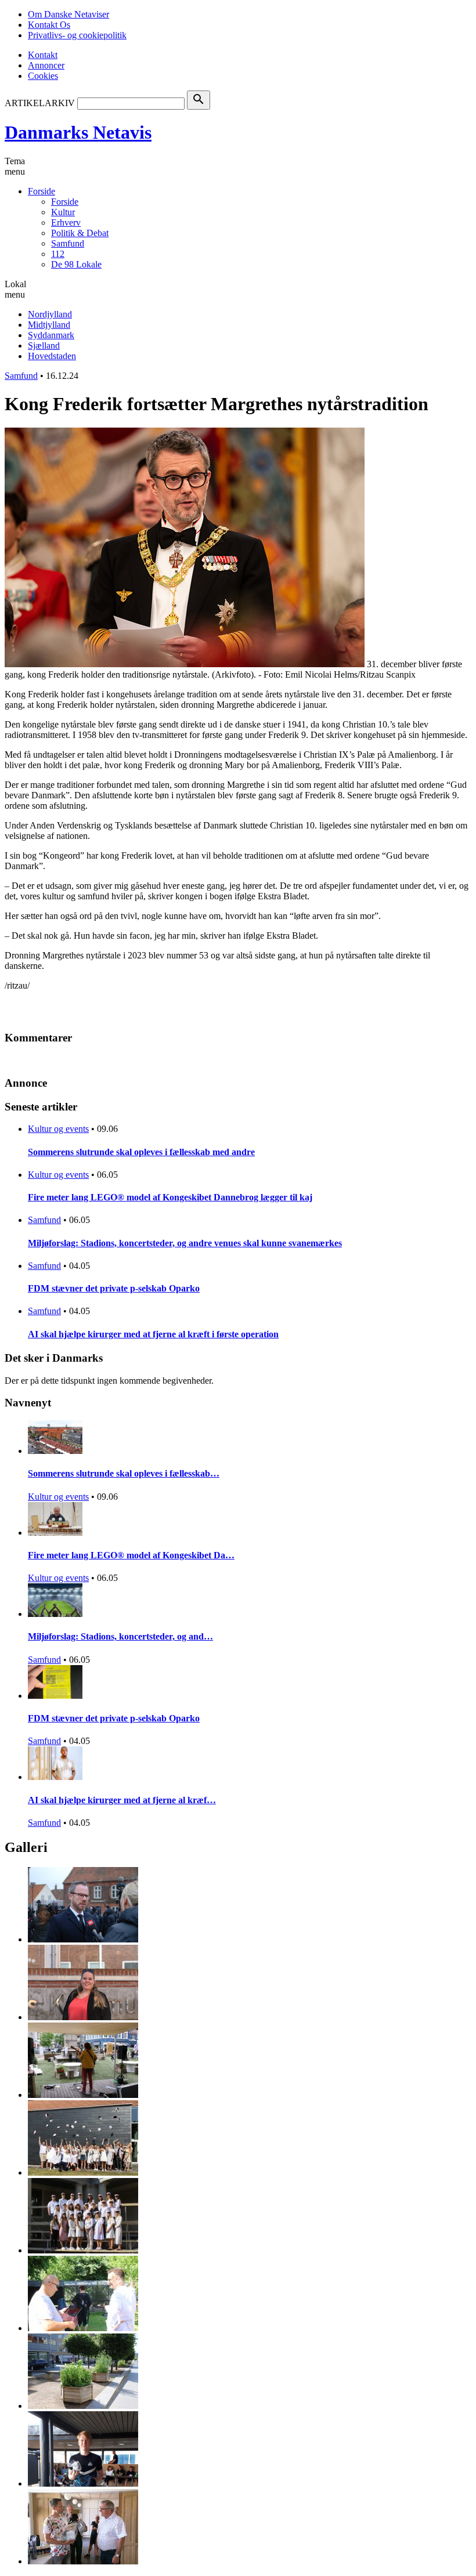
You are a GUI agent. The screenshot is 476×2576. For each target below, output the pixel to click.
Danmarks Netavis (78, 132)
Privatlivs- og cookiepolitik (77, 35)
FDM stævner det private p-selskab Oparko (114, 1288)
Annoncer (46, 65)
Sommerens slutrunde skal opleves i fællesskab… (124, 1473)
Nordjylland (50, 314)
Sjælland (44, 345)
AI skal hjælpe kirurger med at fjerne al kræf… (122, 1800)
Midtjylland (49, 325)
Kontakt (43, 55)
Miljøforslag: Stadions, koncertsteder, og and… (120, 1636)
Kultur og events (58, 1129)
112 (58, 254)
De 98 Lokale (76, 264)
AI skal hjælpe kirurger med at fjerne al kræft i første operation (153, 1334)
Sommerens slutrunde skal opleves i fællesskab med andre (141, 1152)
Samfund (68, 243)
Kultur (63, 212)
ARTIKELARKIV (40, 103)
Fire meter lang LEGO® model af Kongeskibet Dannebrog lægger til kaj (170, 1197)
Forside (42, 191)
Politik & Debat (80, 233)
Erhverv (66, 222)
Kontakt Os (49, 25)
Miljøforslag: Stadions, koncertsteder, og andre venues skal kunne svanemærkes (185, 1243)
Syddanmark (51, 335)
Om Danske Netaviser (68, 14)
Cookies (43, 76)
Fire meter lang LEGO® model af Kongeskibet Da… (131, 1555)
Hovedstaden (52, 356)
